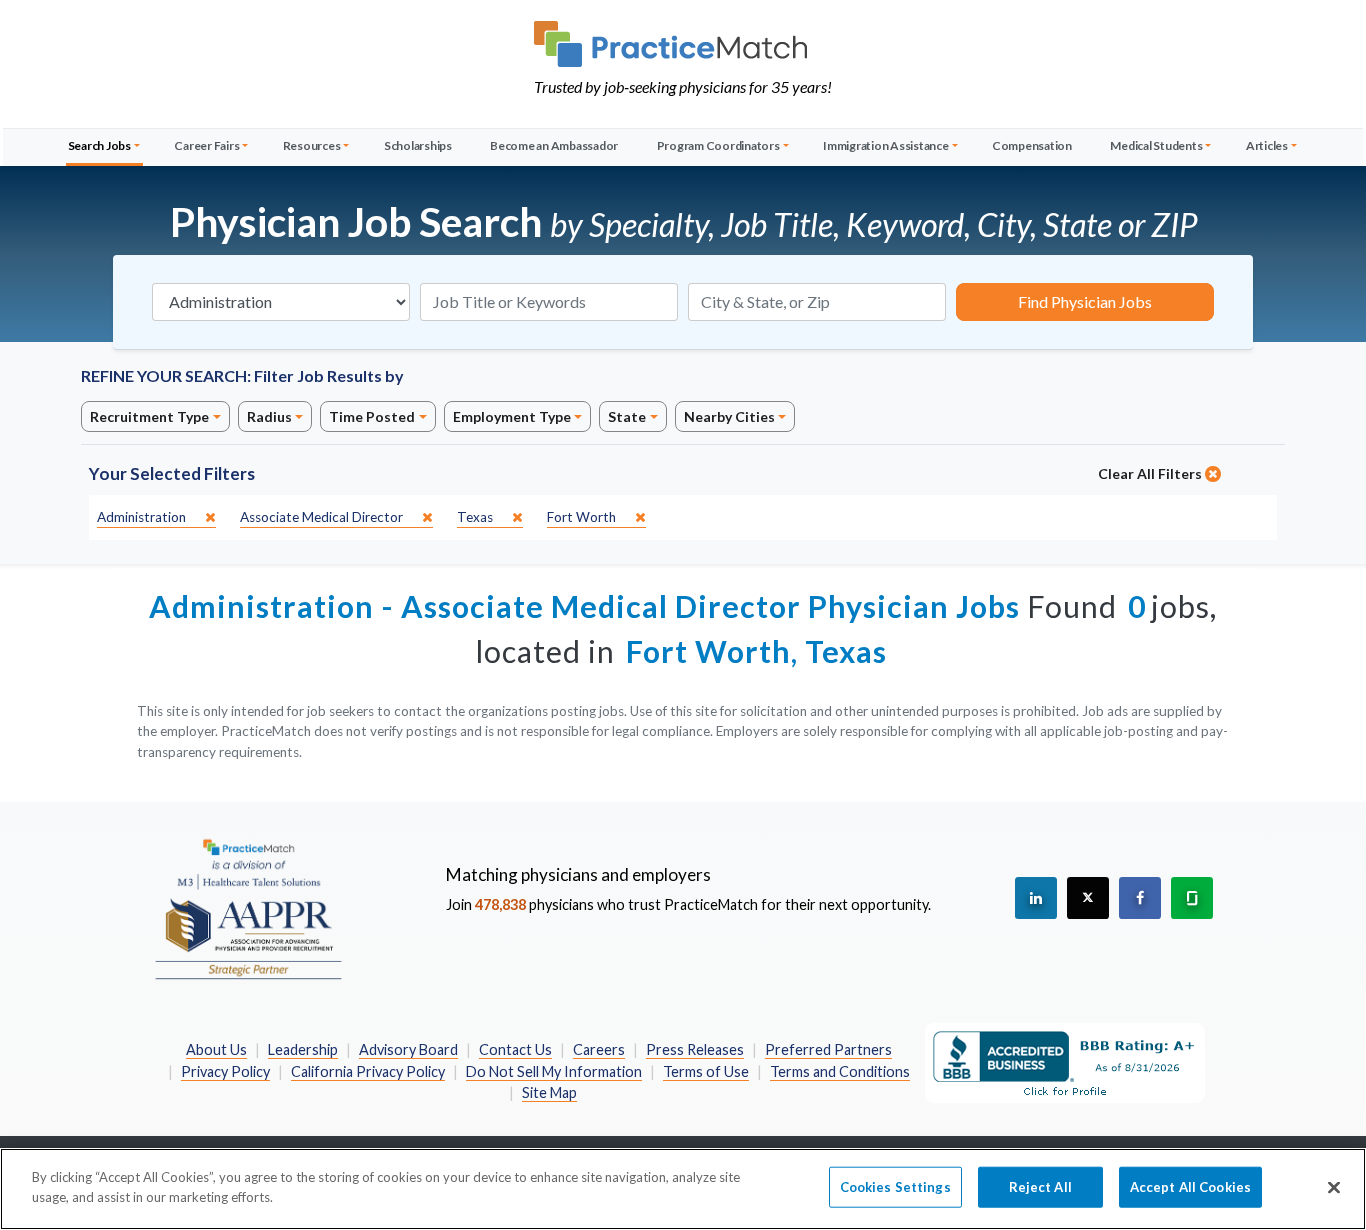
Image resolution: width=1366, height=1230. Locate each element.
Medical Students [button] (1156, 145)
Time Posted (372, 416)
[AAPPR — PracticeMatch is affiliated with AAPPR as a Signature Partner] (248, 908)
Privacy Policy (225, 1071)
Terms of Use (706, 1071)
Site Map (549, 1092)
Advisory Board (408, 1049)
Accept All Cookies (1190, 1187)
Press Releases (695, 1049)
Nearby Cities (729, 416)
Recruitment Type (149, 416)
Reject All (1040, 1187)
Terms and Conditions (840, 1071)
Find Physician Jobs (1085, 301)
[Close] (1334, 1187)
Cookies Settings (895, 1187)
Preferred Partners (828, 1049)
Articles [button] (1267, 145)
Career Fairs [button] (206, 145)
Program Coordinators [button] (718, 145)
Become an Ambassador (554, 145)
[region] (683, 1189)
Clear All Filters (1151, 473)
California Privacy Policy (368, 1071)
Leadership (303, 1049)
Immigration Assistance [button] (886, 145)
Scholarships (418, 145)
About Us (216, 1049)
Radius (269, 416)
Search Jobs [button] (99, 145)
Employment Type (512, 416)
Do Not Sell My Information (554, 1071)
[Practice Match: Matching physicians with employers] (683, 44)
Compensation (1032, 145)
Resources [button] (312, 145)
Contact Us (515, 1049)
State (627, 416)
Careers (599, 1049)
